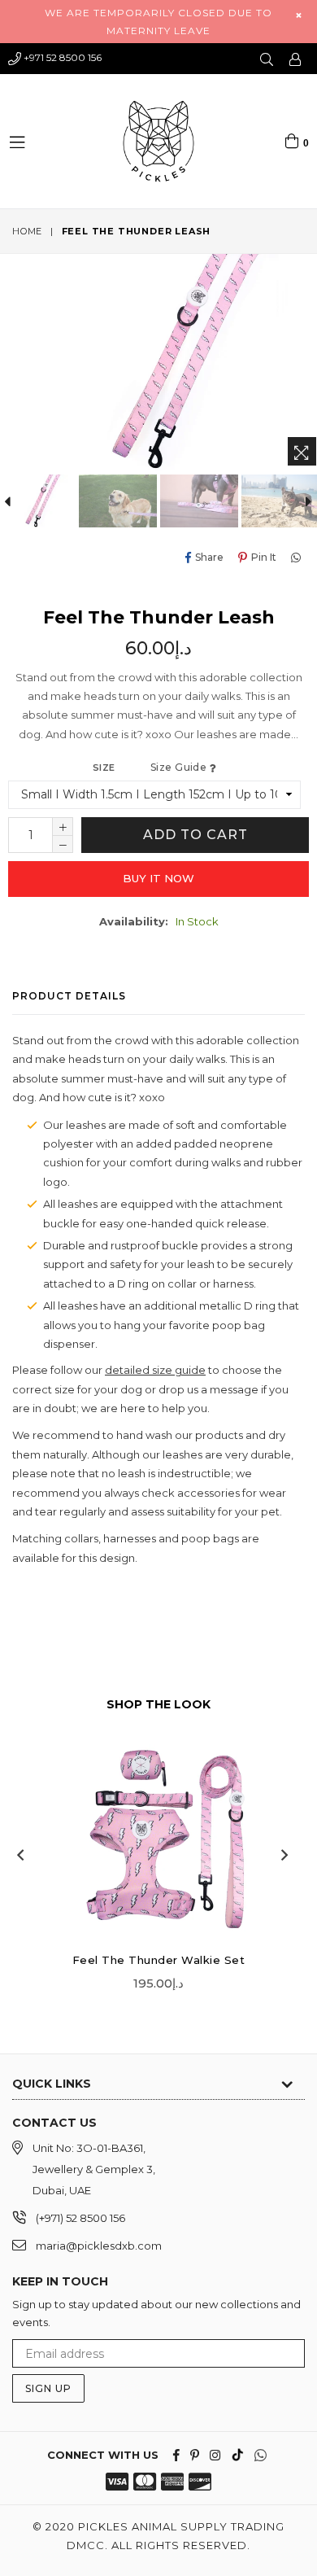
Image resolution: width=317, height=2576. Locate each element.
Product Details (69, 996)
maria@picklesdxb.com (99, 2246)
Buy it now (158, 878)
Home (27, 231)
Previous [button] (20, 1855)
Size (151, 767)
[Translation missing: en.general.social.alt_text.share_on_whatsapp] (298, 557)
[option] (118, 501)
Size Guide (180, 767)
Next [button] (284, 1855)
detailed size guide (155, 1370)
